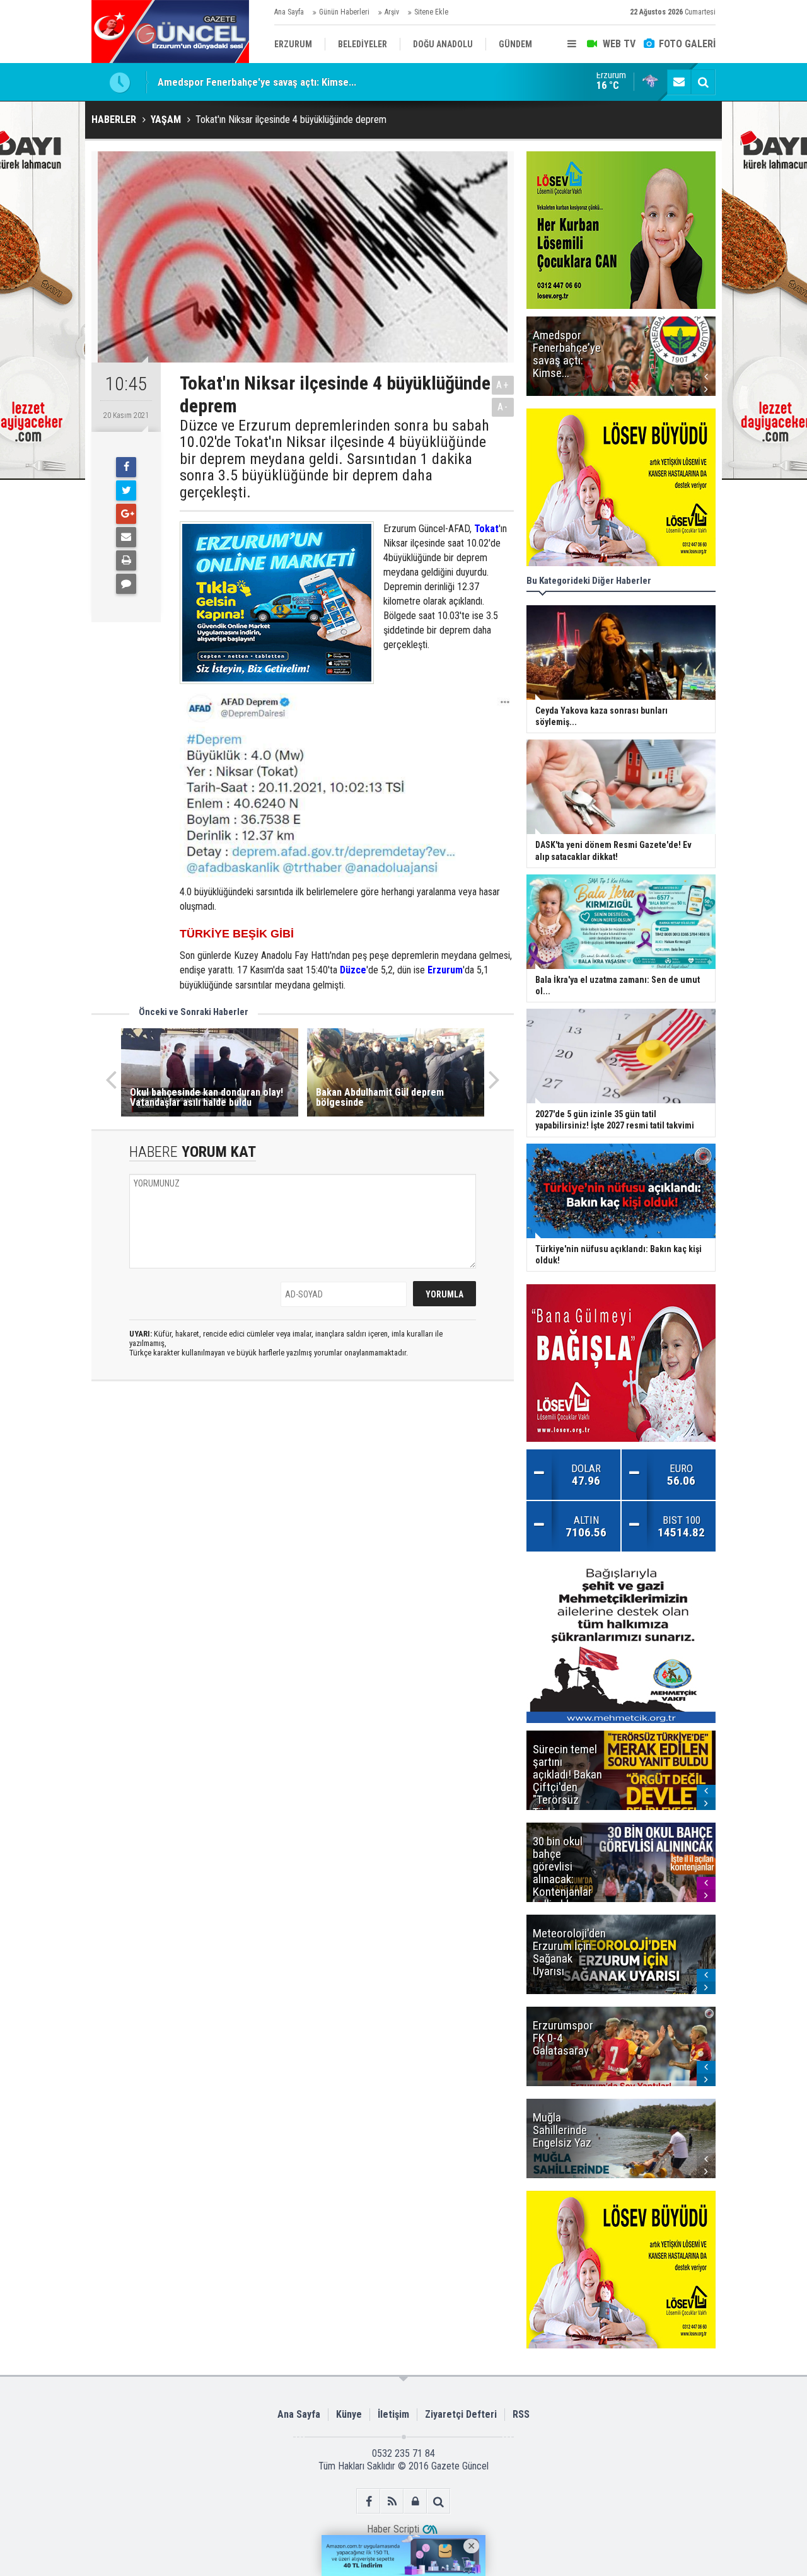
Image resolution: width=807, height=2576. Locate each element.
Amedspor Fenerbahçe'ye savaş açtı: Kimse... (257, 82)
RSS (521, 2414)
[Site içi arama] (703, 82)
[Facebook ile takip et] (369, 2501)
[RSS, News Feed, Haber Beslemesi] (392, 2501)
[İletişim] (679, 82)
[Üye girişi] (415, 2501)
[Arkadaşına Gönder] (126, 537)
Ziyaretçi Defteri (461, 2414)
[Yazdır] (126, 560)
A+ (503, 385)
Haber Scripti (393, 2529)
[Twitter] (126, 490)
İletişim (393, 2414)
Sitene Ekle (431, 12)
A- (503, 407)
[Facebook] (126, 467)
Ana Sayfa (289, 12)
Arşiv (392, 12)
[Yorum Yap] (126, 584)
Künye (349, 2414)
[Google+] (126, 514)
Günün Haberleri (344, 12)
